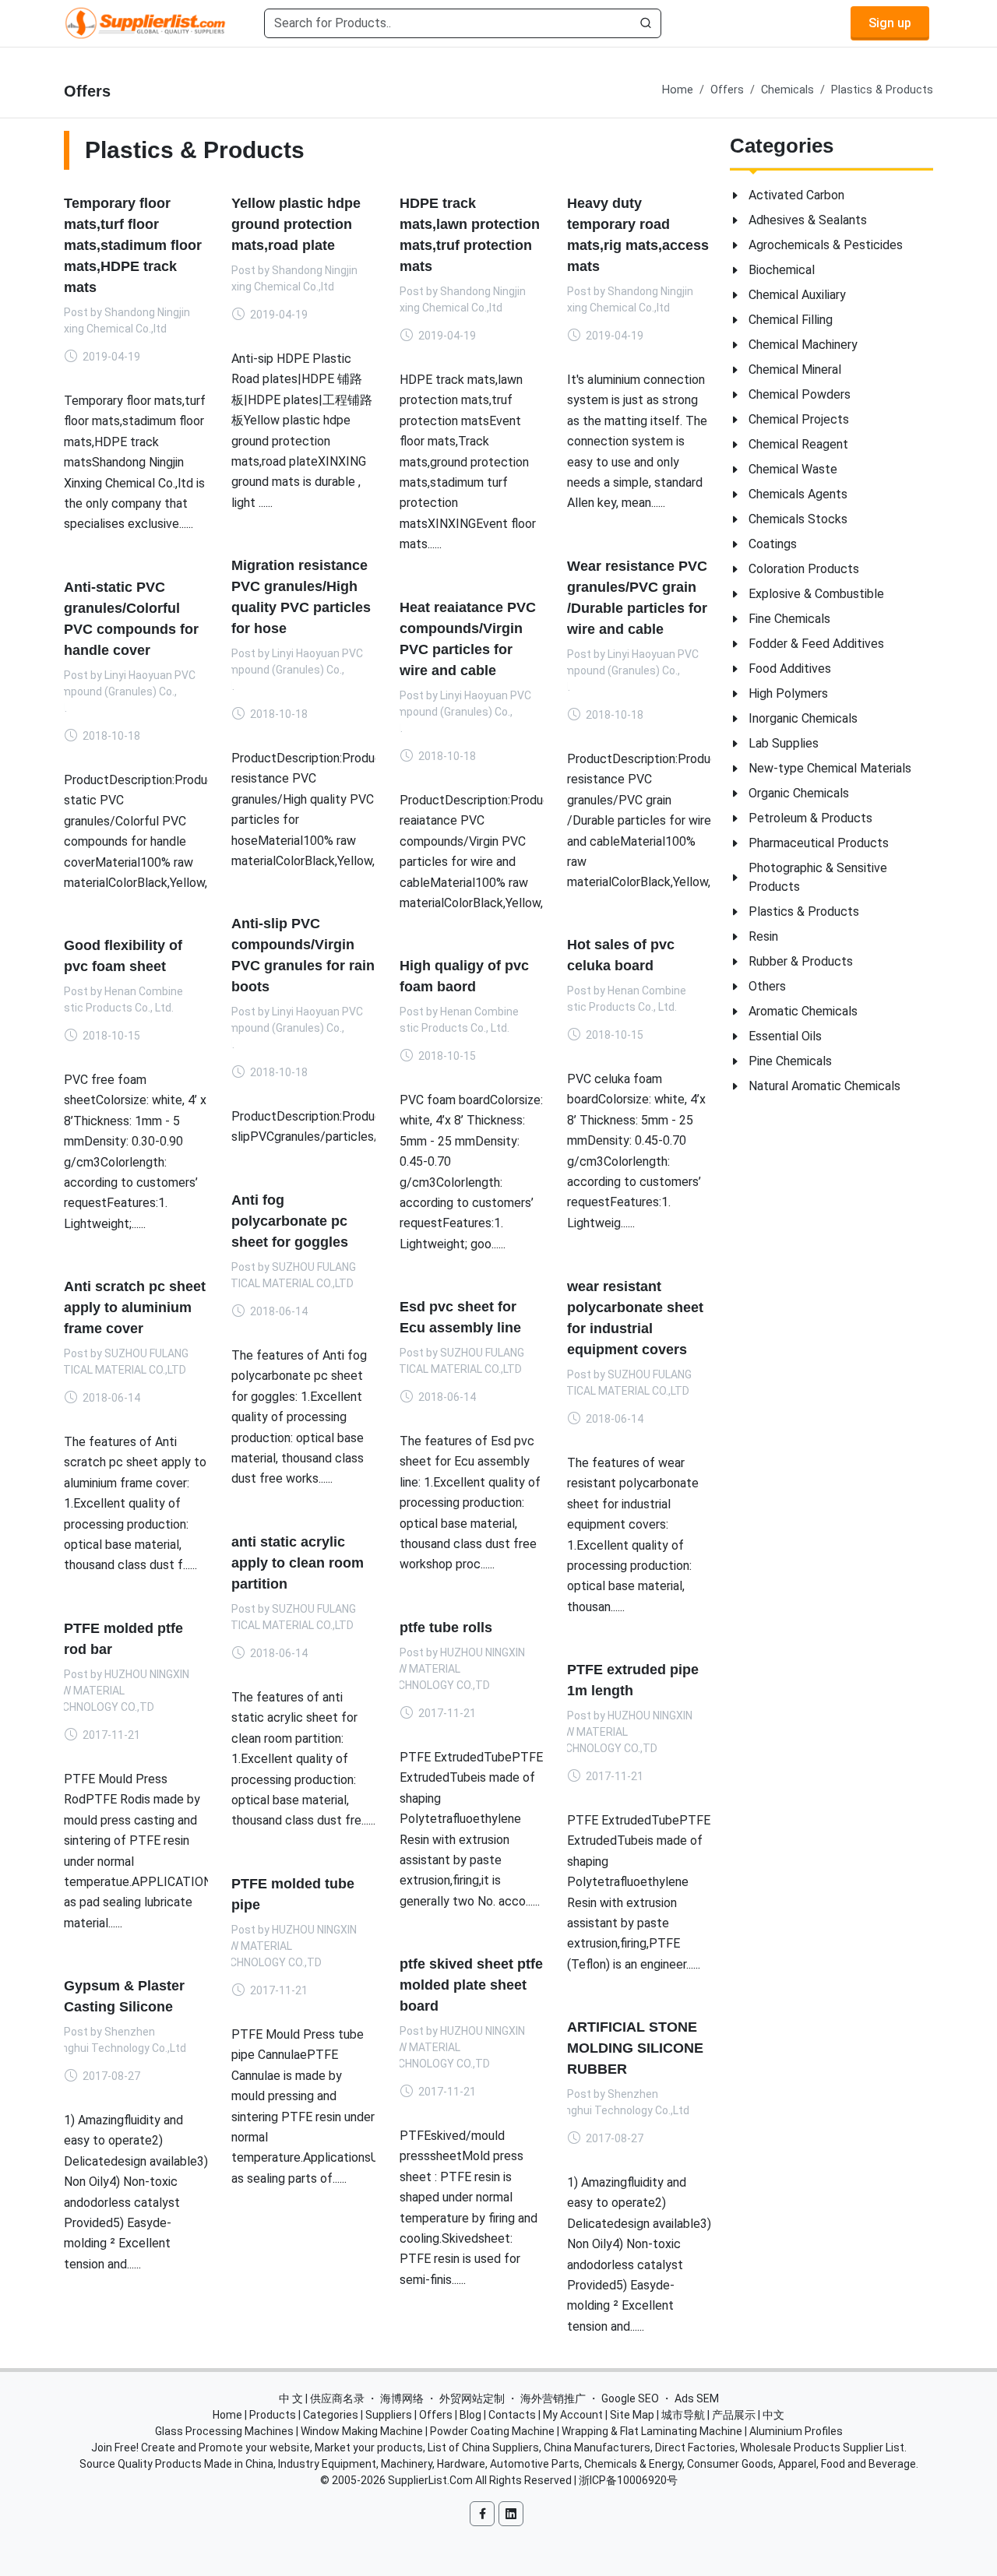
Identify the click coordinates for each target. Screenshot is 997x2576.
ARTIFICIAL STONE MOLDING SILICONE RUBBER (635, 2047)
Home (678, 90)
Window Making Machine (362, 2431)
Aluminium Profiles (796, 2431)
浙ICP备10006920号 (628, 2480)
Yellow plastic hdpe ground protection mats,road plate (296, 224)
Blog (470, 2415)
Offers (727, 90)
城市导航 (683, 2415)
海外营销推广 (553, 2398)
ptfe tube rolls (446, 1627)
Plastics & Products (882, 90)
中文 (773, 2415)
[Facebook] (482, 2514)
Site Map (632, 2415)
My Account (573, 2415)
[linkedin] (511, 2514)
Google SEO (630, 2398)
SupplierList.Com (430, 2480)
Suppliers (389, 2415)
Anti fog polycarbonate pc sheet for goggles (290, 1221)
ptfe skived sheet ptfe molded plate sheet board (471, 1984)
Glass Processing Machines (224, 2431)
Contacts (512, 2415)
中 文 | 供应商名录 (322, 2398)
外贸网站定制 (472, 2398)
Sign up (890, 23)
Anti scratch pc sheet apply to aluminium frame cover (135, 1307)
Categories (331, 2415)
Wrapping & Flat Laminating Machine (652, 2431)
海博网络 (402, 2398)
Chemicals (787, 90)
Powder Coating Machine (492, 2431)
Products (273, 2415)
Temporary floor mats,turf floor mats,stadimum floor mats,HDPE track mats (133, 245)
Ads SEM (697, 2398)
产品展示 (734, 2415)
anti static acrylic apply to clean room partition (298, 1563)
